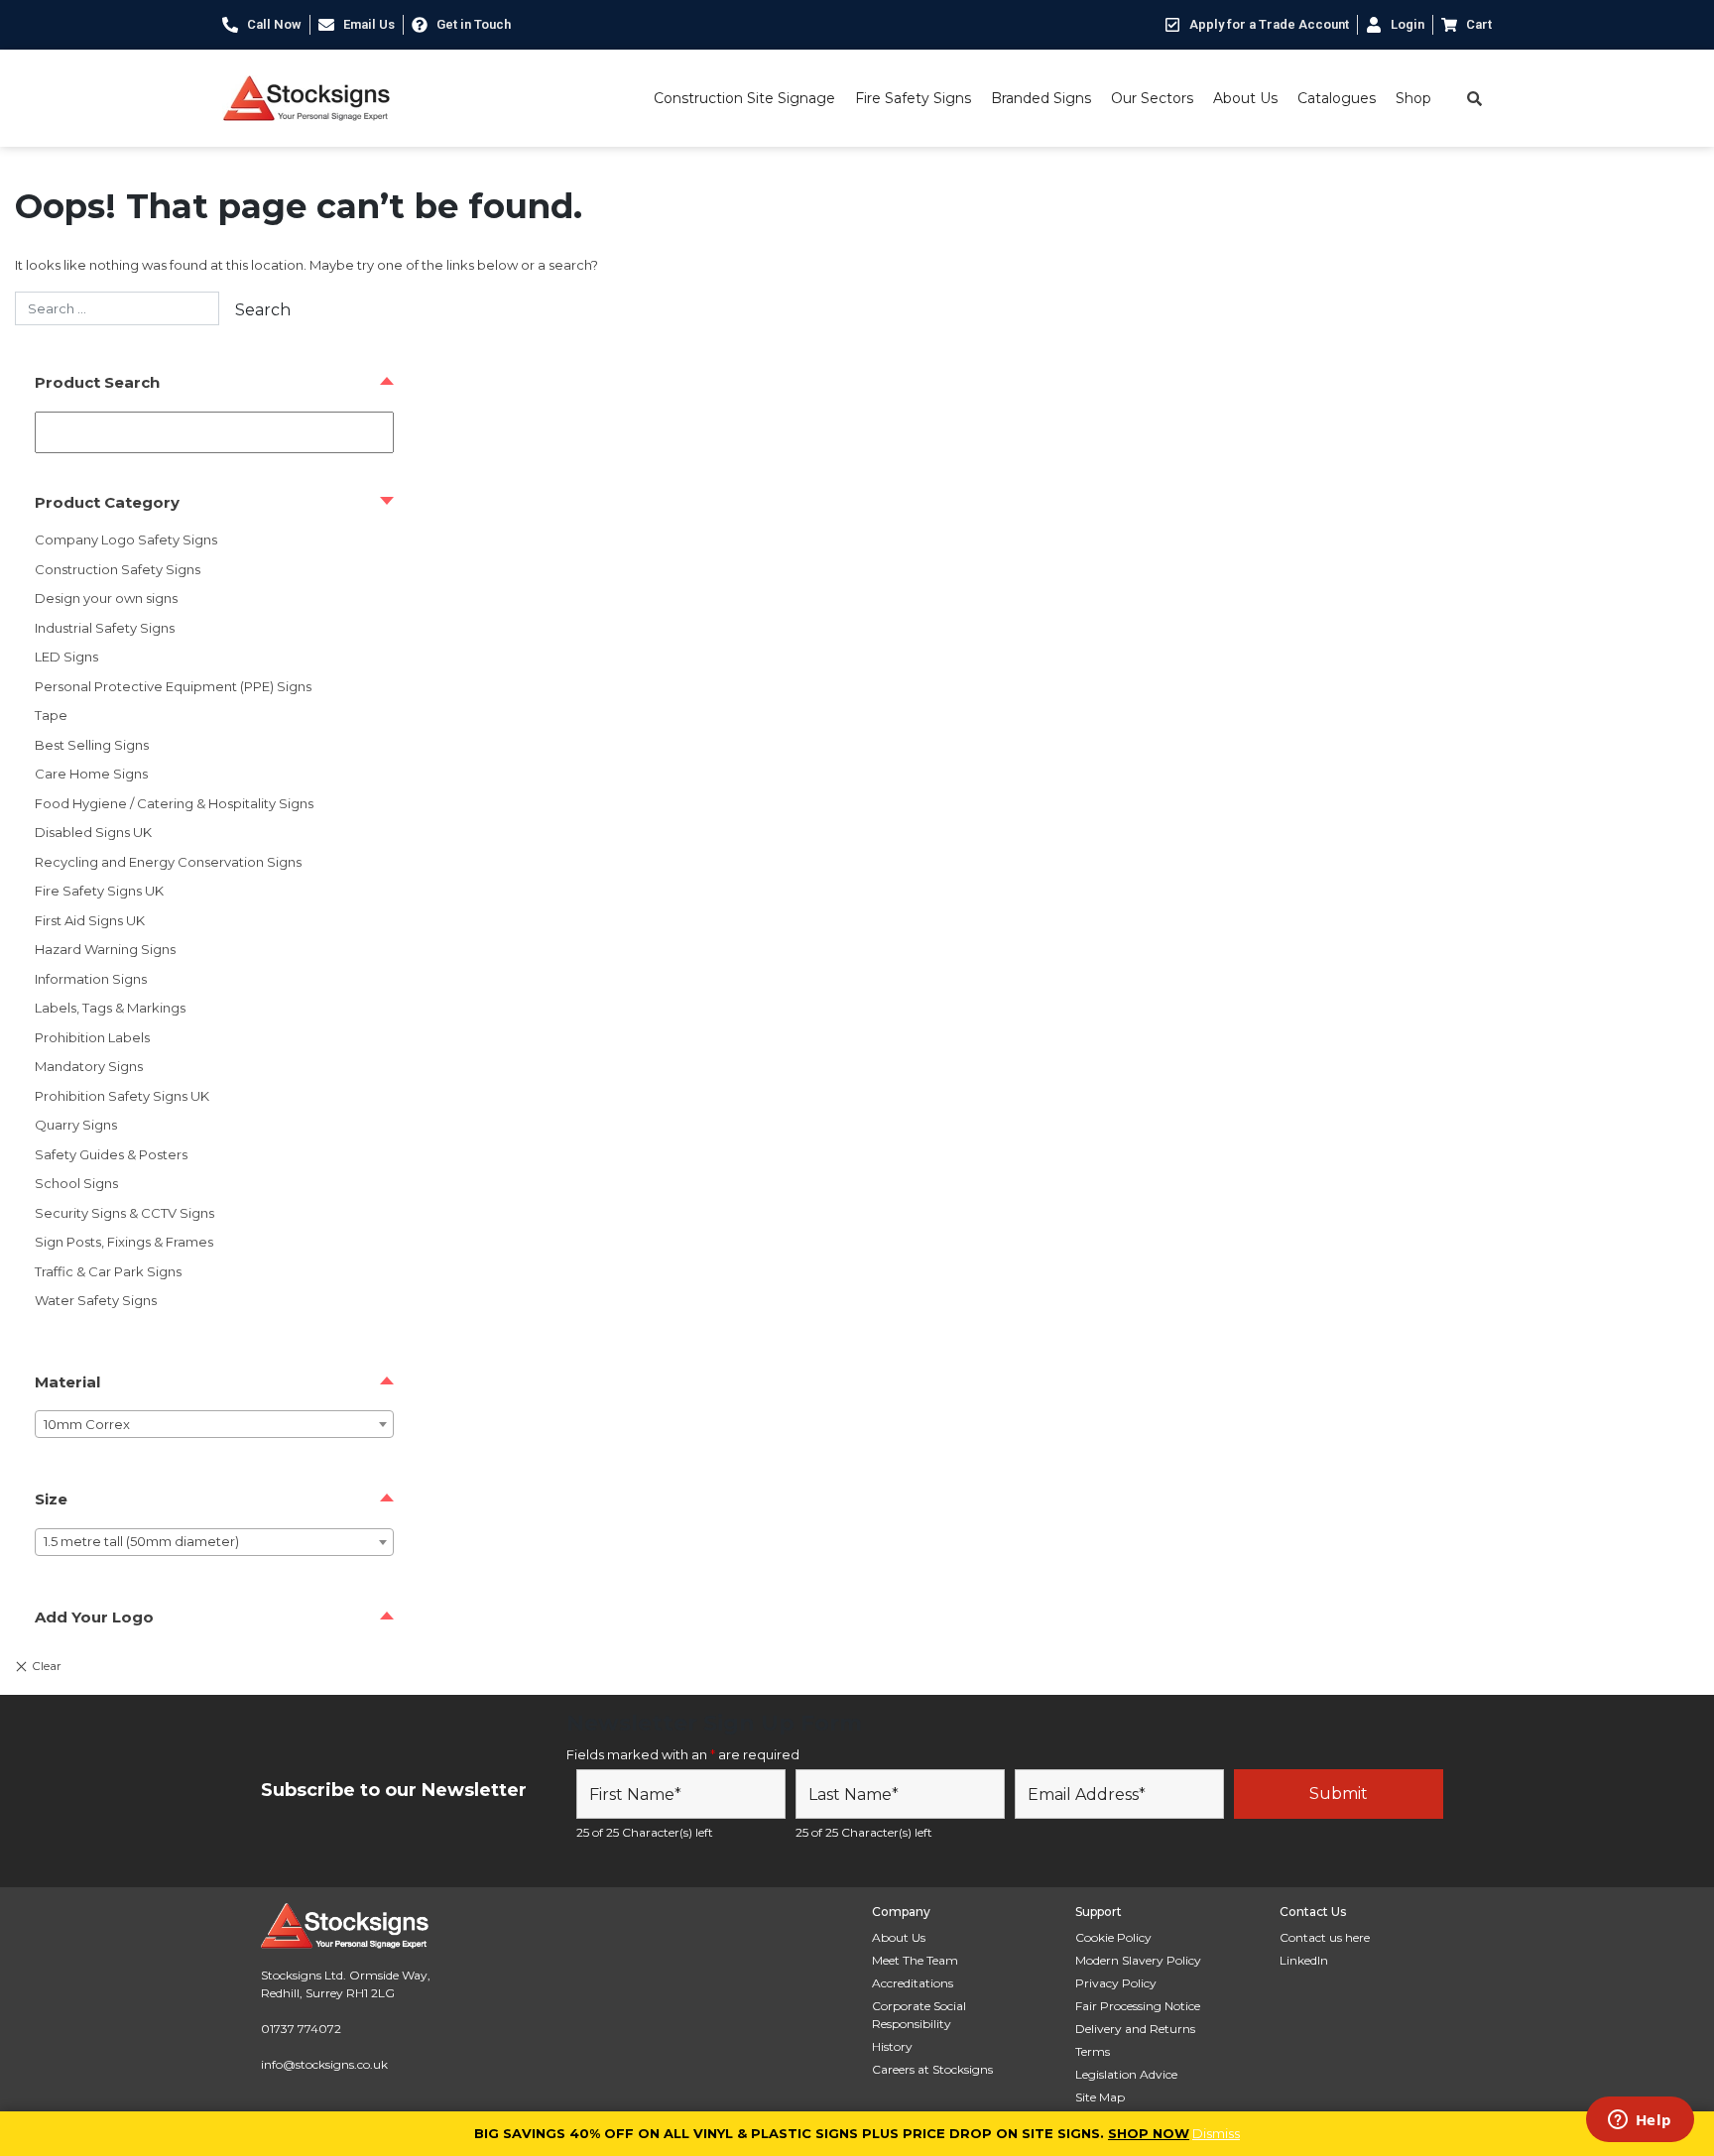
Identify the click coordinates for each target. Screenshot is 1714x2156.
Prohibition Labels (92, 1037)
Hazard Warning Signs (105, 949)
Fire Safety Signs (913, 98)
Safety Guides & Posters (111, 1154)
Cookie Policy (1113, 1937)
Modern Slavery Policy (1138, 1960)
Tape (51, 715)
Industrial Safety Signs (105, 628)
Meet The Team (915, 1960)
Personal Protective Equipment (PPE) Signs (173, 686)
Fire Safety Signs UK (99, 891)
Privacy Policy (1116, 1983)
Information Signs (91, 979)
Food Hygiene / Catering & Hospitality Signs (174, 803)
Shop (1413, 98)
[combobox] (214, 1424)
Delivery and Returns (1135, 2029)
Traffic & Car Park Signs (108, 1271)
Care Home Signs (91, 774)
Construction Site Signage (744, 98)
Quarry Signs (76, 1125)
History (892, 2046)
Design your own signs (106, 598)
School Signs (76, 1183)
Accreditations (913, 1983)
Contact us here (1325, 1937)
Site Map (1100, 2097)
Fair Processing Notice (1138, 2006)
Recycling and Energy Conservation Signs (168, 862)
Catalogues (1337, 98)
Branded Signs (1041, 98)
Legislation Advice (1126, 2074)
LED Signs (66, 657)
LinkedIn (1304, 1960)
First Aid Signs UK (90, 920)
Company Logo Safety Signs (126, 539)
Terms (1093, 2051)
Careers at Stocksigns (932, 2069)
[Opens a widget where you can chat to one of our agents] (1640, 2121)
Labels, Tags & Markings (110, 1008)
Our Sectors (1152, 98)
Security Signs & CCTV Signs (124, 1213)
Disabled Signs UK (93, 832)
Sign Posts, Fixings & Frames (124, 1242)
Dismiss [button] (1216, 2133)
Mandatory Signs (89, 1066)
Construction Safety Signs (118, 569)
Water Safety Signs (96, 1300)
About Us (1245, 98)
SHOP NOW (1149, 2133)
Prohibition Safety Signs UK (122, 1096)
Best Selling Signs (92, 745)
